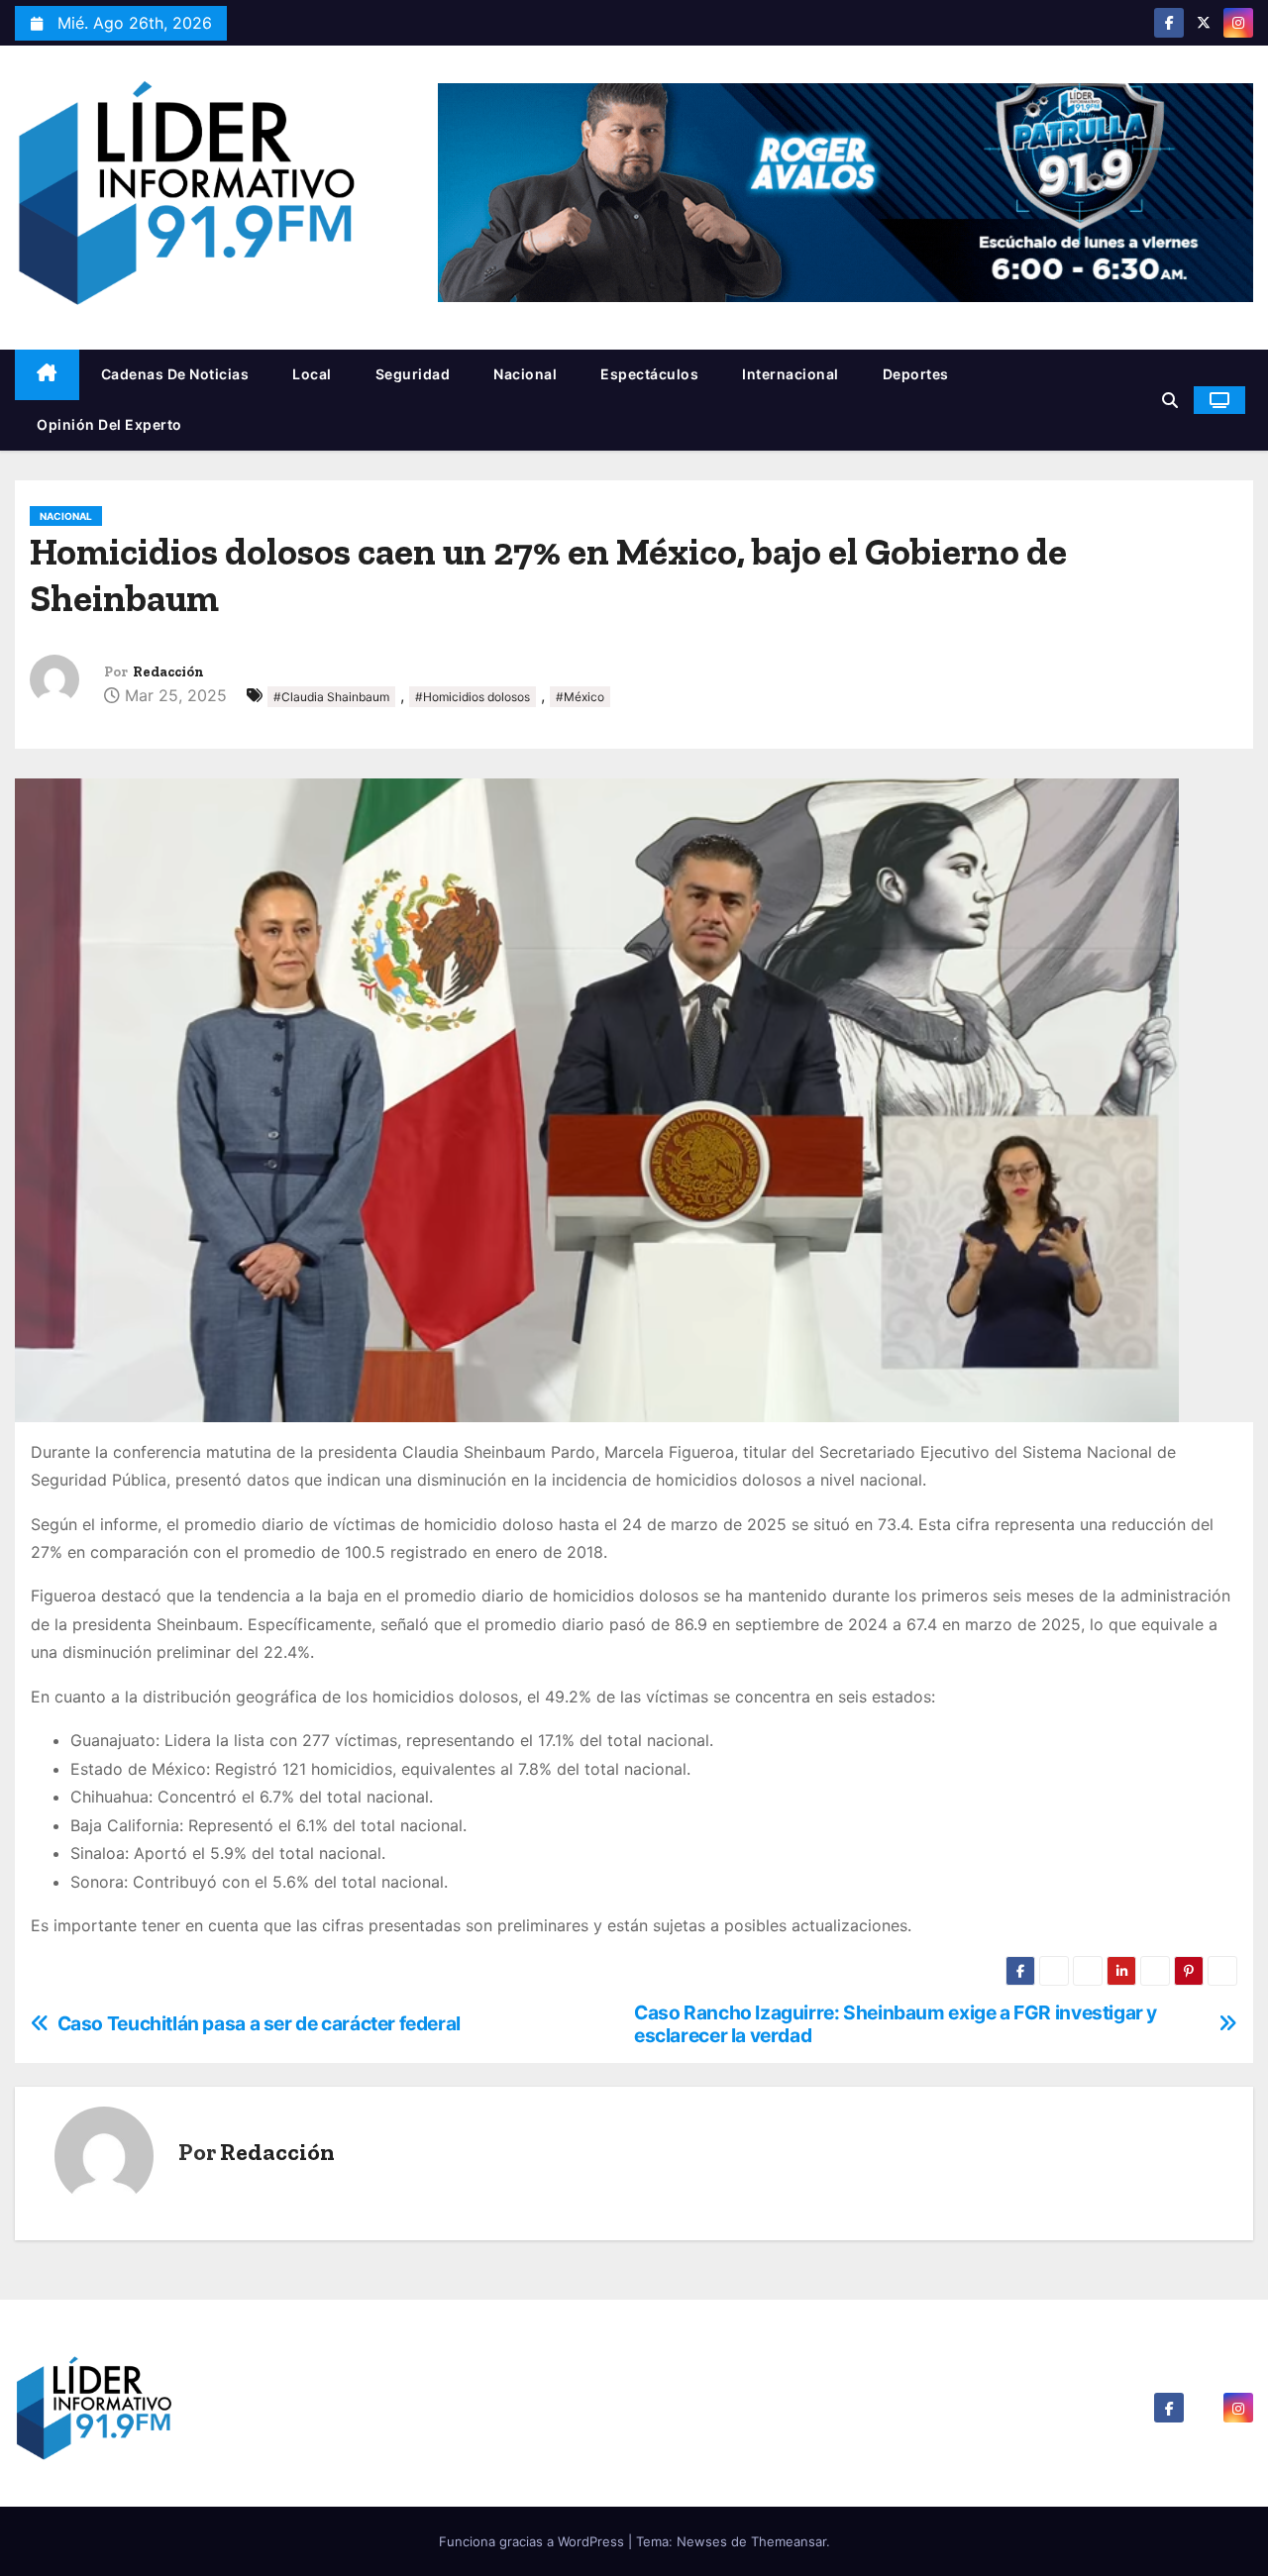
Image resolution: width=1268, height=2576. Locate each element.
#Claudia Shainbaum (331, 697)
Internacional (791, 374)
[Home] (47, 375)
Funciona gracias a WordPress (533, 2541)
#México (580, 697)
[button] (1170, 400)
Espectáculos (649, 374)
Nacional (525, 374)
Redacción (168, 672)
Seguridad (413, 374)
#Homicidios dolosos (473, 697)
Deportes (916, 374)
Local (312, 374)
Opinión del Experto (109, 424)
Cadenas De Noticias (175, 374)
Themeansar (789, 2541)
